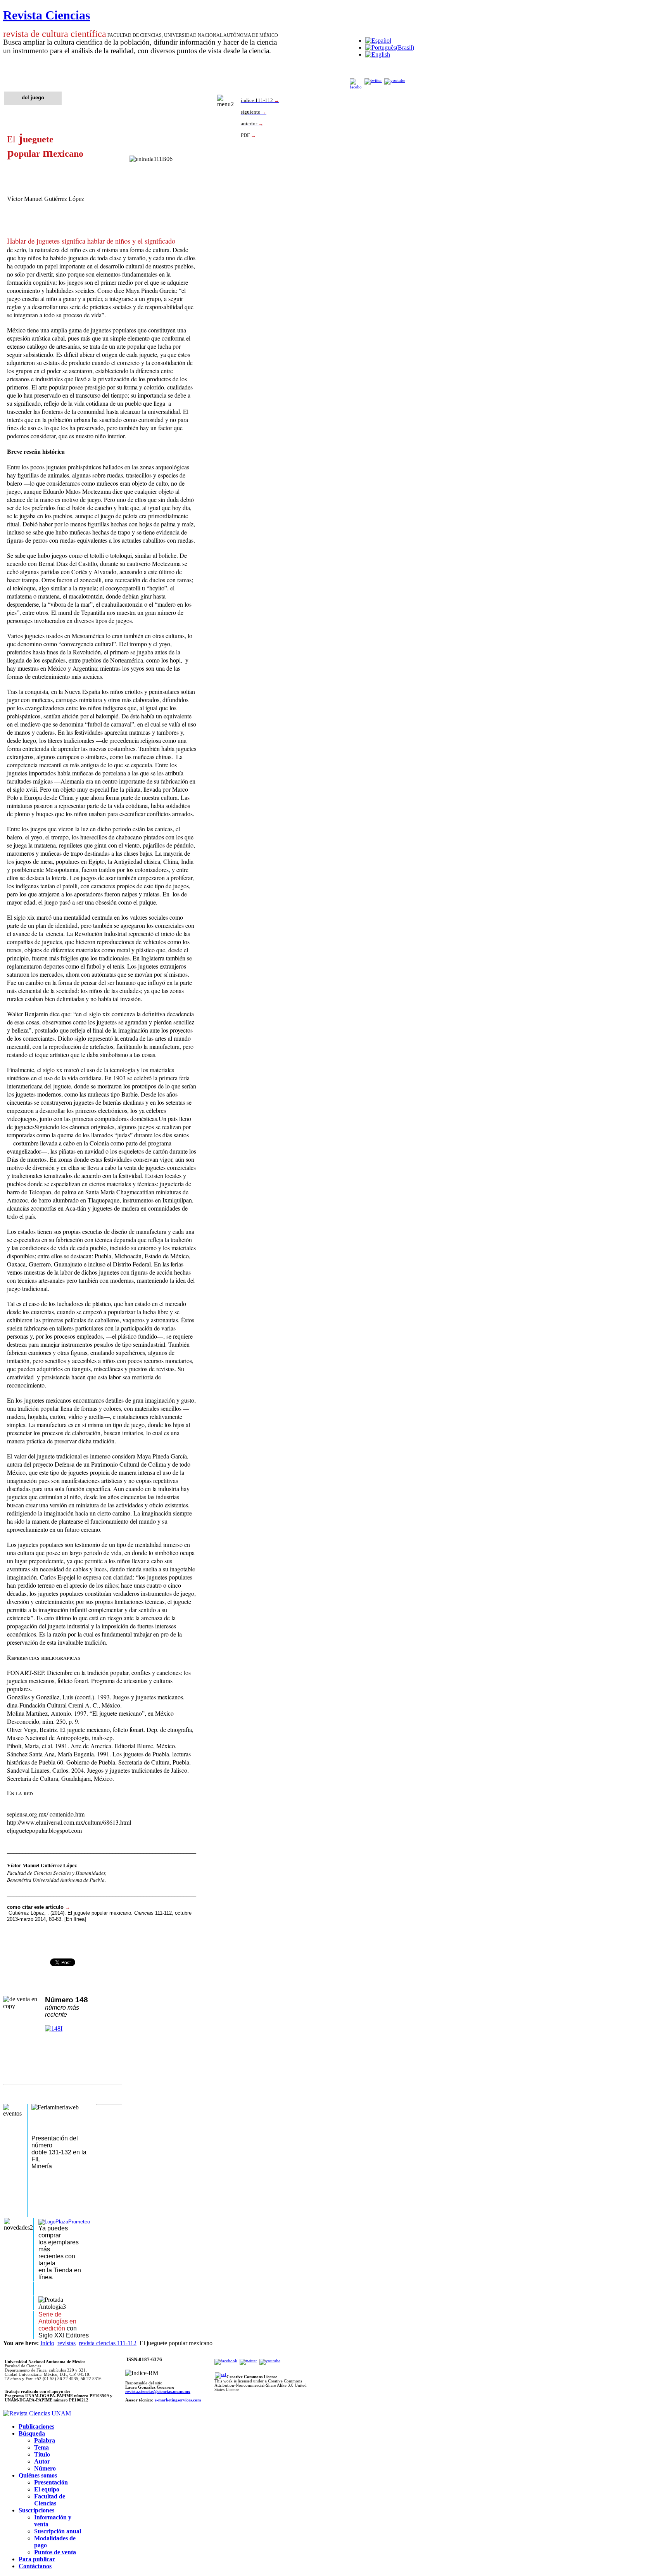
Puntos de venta (55, 2552)
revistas (66, 2343)
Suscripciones (36, 2510)
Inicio (47, 2343)
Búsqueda (32, 2433)
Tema (41, 2447)
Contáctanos (35, 2566)
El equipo (47, 2489)
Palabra (45, 2440)
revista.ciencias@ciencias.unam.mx (158, 2392)
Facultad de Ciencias (50, 2500)
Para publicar (37, 2559)
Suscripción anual (58, 2531)
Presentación (51, 2482)
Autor (42, 2461)
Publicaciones (36, 2426)
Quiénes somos (38, 2475)
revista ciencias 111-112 (108, 2343)
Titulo (42, 2454)
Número (45, 2468)
